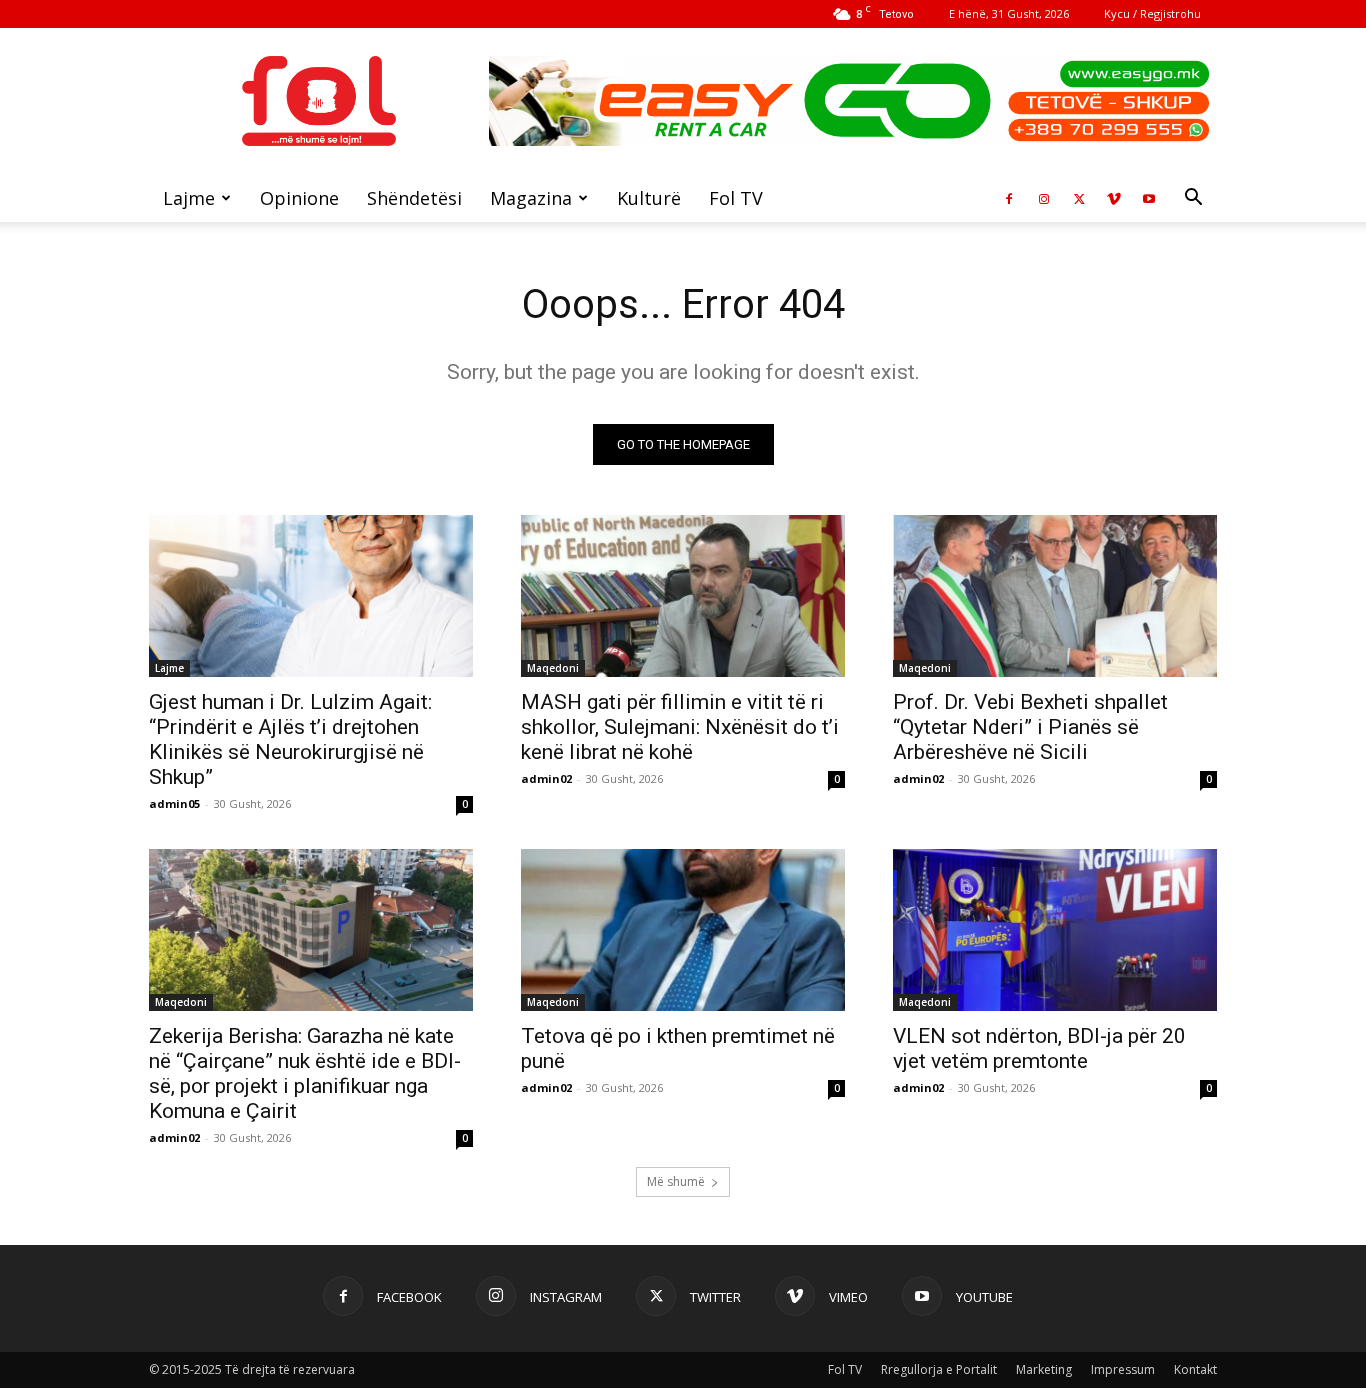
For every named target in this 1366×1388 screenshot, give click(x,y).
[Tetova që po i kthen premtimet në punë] (683, 930)
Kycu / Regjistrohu (1152, 13)
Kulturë (649, 198)
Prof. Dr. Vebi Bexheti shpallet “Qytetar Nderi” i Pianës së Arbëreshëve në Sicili (1030, 727)
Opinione (299, 198)
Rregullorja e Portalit (939, 1369)
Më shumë (676, 1181)
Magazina (531, 198)
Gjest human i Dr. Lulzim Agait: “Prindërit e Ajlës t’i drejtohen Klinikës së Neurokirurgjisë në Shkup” (290, 739)
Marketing (1044, 1369)
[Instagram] (1044, 198)
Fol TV (736, 198)
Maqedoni (553, 668)
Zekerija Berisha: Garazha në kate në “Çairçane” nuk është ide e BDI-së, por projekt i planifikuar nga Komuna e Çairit (305, 1073)
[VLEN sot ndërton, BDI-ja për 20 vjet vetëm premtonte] (1055, 930)
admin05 (174, 803)
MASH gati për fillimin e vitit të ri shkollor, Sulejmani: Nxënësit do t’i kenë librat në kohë (680, 727)
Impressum (1123, 1369)
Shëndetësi (414, 198)
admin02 (546, 778)
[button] (1193, 199)
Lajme (189, 198)
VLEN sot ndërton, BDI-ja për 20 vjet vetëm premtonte (1039, 1048)
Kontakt (1195, 1369)
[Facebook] (1009, 198)
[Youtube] (1149, 198)
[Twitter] (1079, 198)
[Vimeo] (1114, 198)
